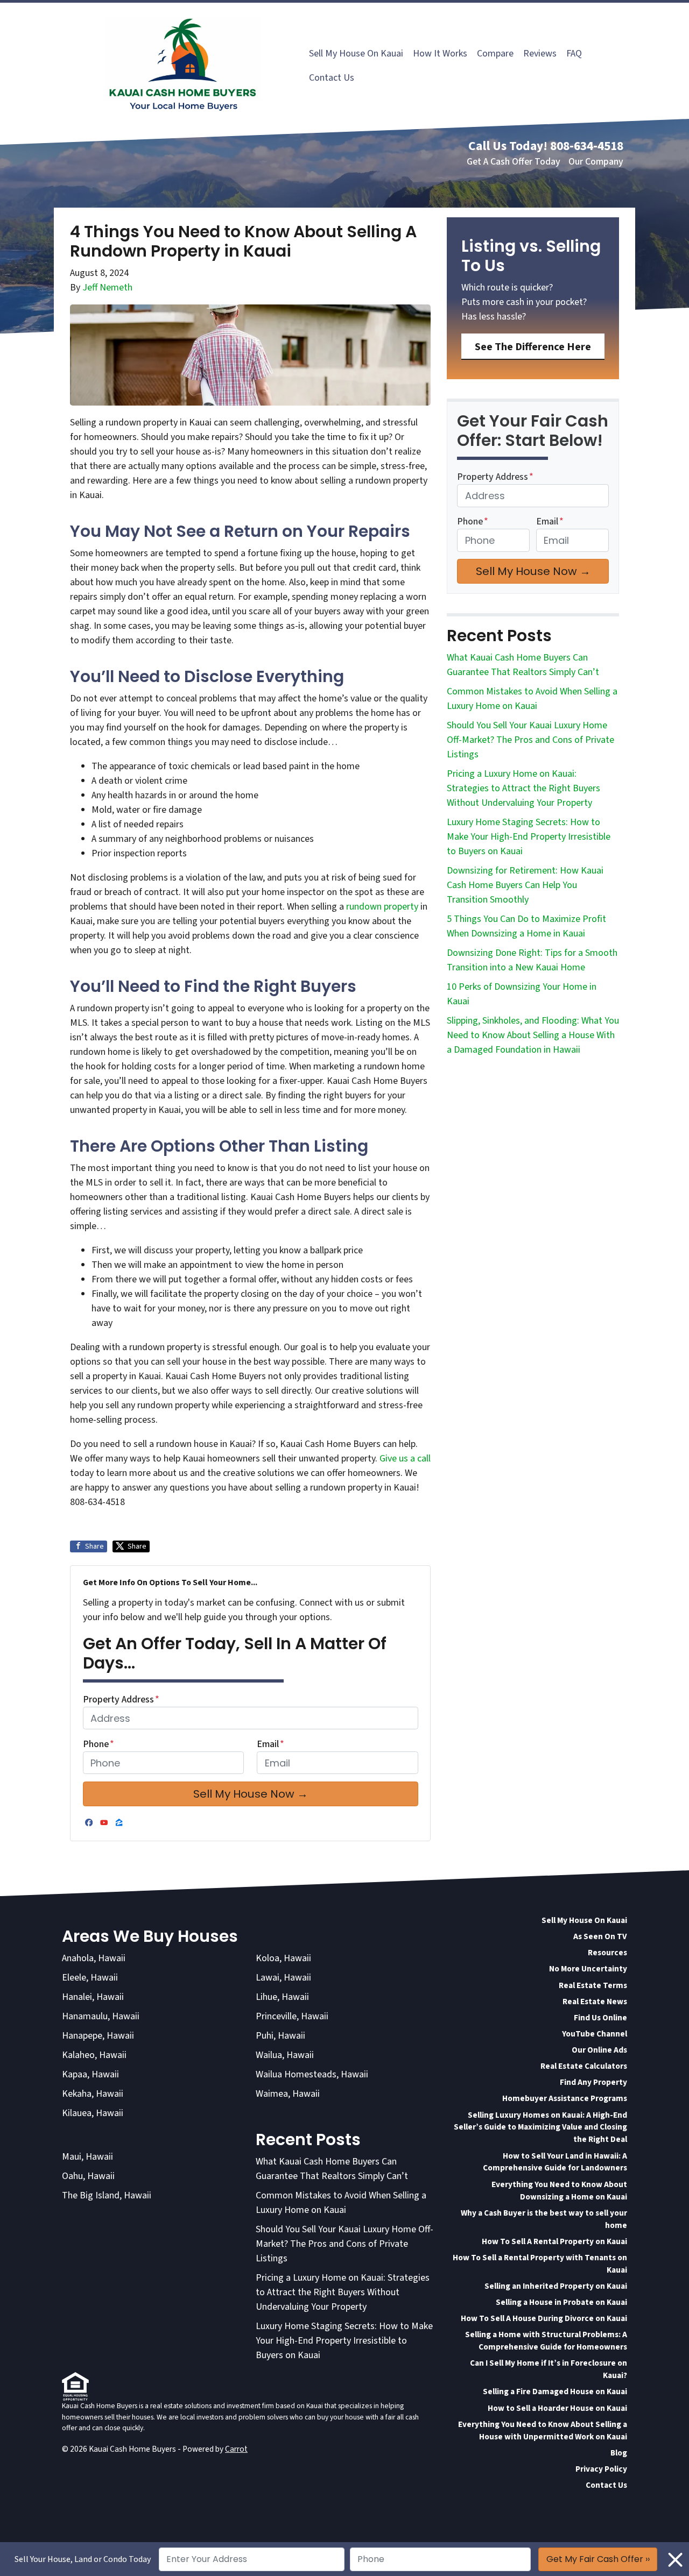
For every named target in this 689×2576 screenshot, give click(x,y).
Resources (607, 1953)
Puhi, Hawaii (280, 2036)
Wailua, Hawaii (285, 2055)
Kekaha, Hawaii (93, 2094)
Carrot (236, 2449)
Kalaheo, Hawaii (94, 2055)
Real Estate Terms (593, 1985)
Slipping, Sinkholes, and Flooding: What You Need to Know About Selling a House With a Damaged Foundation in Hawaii (533, 1035)
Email (270, 1744)
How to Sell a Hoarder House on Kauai (557, 2408)
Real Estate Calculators (584, 2066)
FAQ (574, 54)
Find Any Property (593, 2082)
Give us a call (405, 1459)
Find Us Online (600, 2018)
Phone (99, 1744)
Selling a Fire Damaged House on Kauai (555, 2392)
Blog (619, 2453)
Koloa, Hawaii (283, 1958)
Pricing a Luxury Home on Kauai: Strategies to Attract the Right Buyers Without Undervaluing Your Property (523, 788)
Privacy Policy (601, 2469)
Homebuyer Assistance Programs (565, 2098)
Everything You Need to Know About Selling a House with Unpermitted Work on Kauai (543, 2430)
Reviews (540, 54)
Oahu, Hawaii (88, 2176)
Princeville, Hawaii (292, 2016)
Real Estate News (595, 2002)
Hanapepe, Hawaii (98, 2036)
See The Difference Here (533, 347)
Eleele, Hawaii (90, 1978)
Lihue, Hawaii (282, 1997)
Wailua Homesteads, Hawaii (312, 2074)
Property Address (121, 1699)
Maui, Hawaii (87, 2157)
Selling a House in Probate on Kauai (561, 2302)
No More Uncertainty (588, 1969)
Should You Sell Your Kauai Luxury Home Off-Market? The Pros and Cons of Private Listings (530, 740)
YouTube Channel (595, 2034)
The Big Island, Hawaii (107, 2195)
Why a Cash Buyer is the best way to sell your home (544, 2219)
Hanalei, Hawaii (93, 1997)
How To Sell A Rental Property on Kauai (554, 2241)
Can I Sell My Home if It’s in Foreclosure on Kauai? (549, 2369)
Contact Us (332, 78)
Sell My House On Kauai (356, 54)
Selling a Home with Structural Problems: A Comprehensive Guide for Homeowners (546, 2341)
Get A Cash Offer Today (514, 162)
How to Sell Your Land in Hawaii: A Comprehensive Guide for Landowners (555, 2162)
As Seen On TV (600, 1936)
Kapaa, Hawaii (90, 2074)
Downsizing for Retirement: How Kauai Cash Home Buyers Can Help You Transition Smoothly (525, 885)
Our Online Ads (599, 2050)
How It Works (440, 54)
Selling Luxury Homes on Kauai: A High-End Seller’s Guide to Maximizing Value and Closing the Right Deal (540, 2127)
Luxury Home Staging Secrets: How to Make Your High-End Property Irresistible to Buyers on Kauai (529, 837)
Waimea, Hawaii (288, 2094)
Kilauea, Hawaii (93, 2113)
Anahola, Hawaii (94, 1958)
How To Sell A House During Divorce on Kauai (544, 2318)
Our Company (596, 162)
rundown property (382, 907)
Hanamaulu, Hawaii (101, 2016)
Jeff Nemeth (107, 288)
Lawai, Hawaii (283, 1978)
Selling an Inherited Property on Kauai (556, 2286)
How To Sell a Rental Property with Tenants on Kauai (540, 2264)
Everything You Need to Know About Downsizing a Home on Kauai (559, 2191)
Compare (495, 54)
